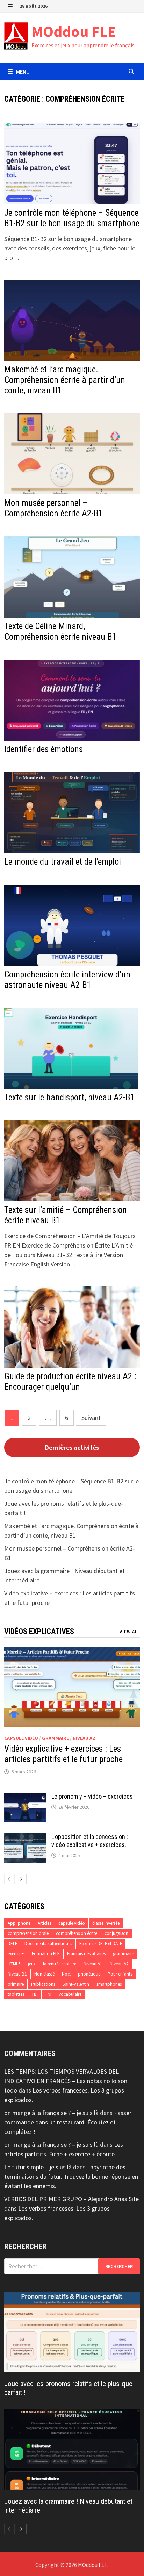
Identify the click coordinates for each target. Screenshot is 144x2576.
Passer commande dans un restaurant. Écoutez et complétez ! (68, 2122)
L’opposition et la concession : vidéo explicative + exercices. (90, 1841)
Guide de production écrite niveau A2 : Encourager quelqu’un (70, 1382)
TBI (35, 1994)
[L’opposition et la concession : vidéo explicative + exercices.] (25, 1838)
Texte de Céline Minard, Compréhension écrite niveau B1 (60, 631)
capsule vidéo (21, 1738)
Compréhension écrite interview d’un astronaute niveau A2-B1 (67, 980)
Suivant (91, 1418)
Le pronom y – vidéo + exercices (92, 1796)
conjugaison (116, 1933)
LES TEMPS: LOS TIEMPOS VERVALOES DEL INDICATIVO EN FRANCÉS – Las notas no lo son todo (66, 2081)
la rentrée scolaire (60, 1964)
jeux (32, 1964)
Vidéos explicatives (39, 1631)
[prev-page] (9, 1879)
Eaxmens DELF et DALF (101, 1943)
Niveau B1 (17, 1974)
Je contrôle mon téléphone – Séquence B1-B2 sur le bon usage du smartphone (72, 218)
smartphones (109, 1984)
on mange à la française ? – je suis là (51, 2113)
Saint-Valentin (76, 1984)
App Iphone (19, 1923)
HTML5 (14, 1964)
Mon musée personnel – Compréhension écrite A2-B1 (53, 508)
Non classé (44, 1974)
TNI (48, 1994)
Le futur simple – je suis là (38, 2167)
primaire (16, 1984)
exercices (16, 1954)
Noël (66, 1974)
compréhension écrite (77, 1933)
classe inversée (106, 1923)
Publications (43, 1984)
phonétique (89, 1974)
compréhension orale (28, 1933)
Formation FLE (46, 1954)
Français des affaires (86, 1954)
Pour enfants (120, 1974)
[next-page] (21, 1879)
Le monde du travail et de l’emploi (63, 862)
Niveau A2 (84, 1738)
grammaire (55, 1738)
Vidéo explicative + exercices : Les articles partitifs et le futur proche (63, 1754)
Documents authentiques (48, 1943)
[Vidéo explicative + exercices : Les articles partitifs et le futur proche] (72, 1687)
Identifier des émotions (44, 749)
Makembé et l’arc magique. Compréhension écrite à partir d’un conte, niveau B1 (65, 380)
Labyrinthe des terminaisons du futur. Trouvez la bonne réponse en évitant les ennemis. (71, 2176)
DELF (12, 1943)
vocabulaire (70, 1994)
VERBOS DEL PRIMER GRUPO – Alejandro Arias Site (71, 2199)
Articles (44, 1923)
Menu (22, 71)
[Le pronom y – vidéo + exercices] (25, 1797)
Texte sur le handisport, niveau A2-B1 (69, 1097)
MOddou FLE (74, 31)
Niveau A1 (93, 1964)
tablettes (16, 1994)
